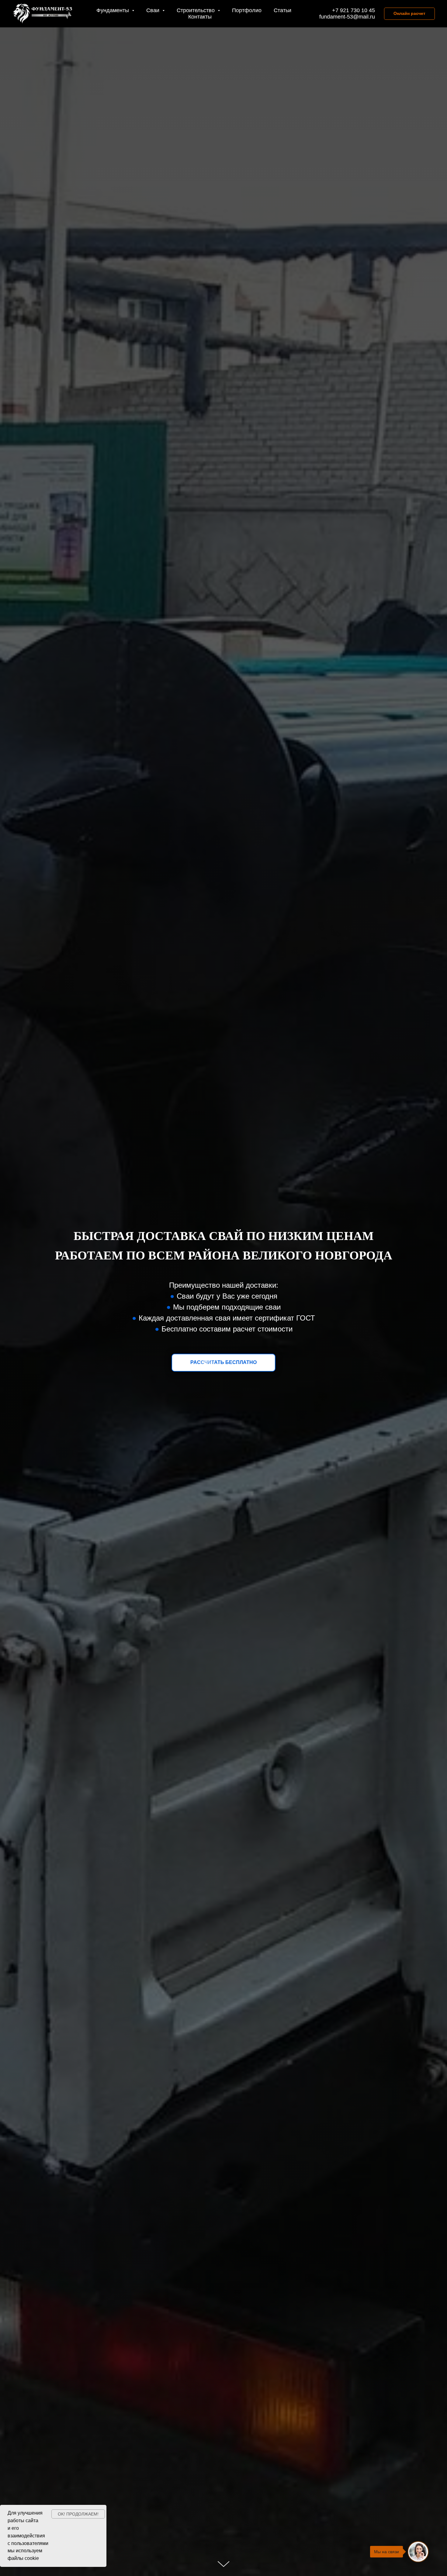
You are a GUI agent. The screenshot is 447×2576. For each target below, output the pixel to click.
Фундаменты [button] (113, 10)
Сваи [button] (154, 10)
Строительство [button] (196, 10)
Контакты (200, 17)
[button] (223, 1363)
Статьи (282, 10)
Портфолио (247, 10)
